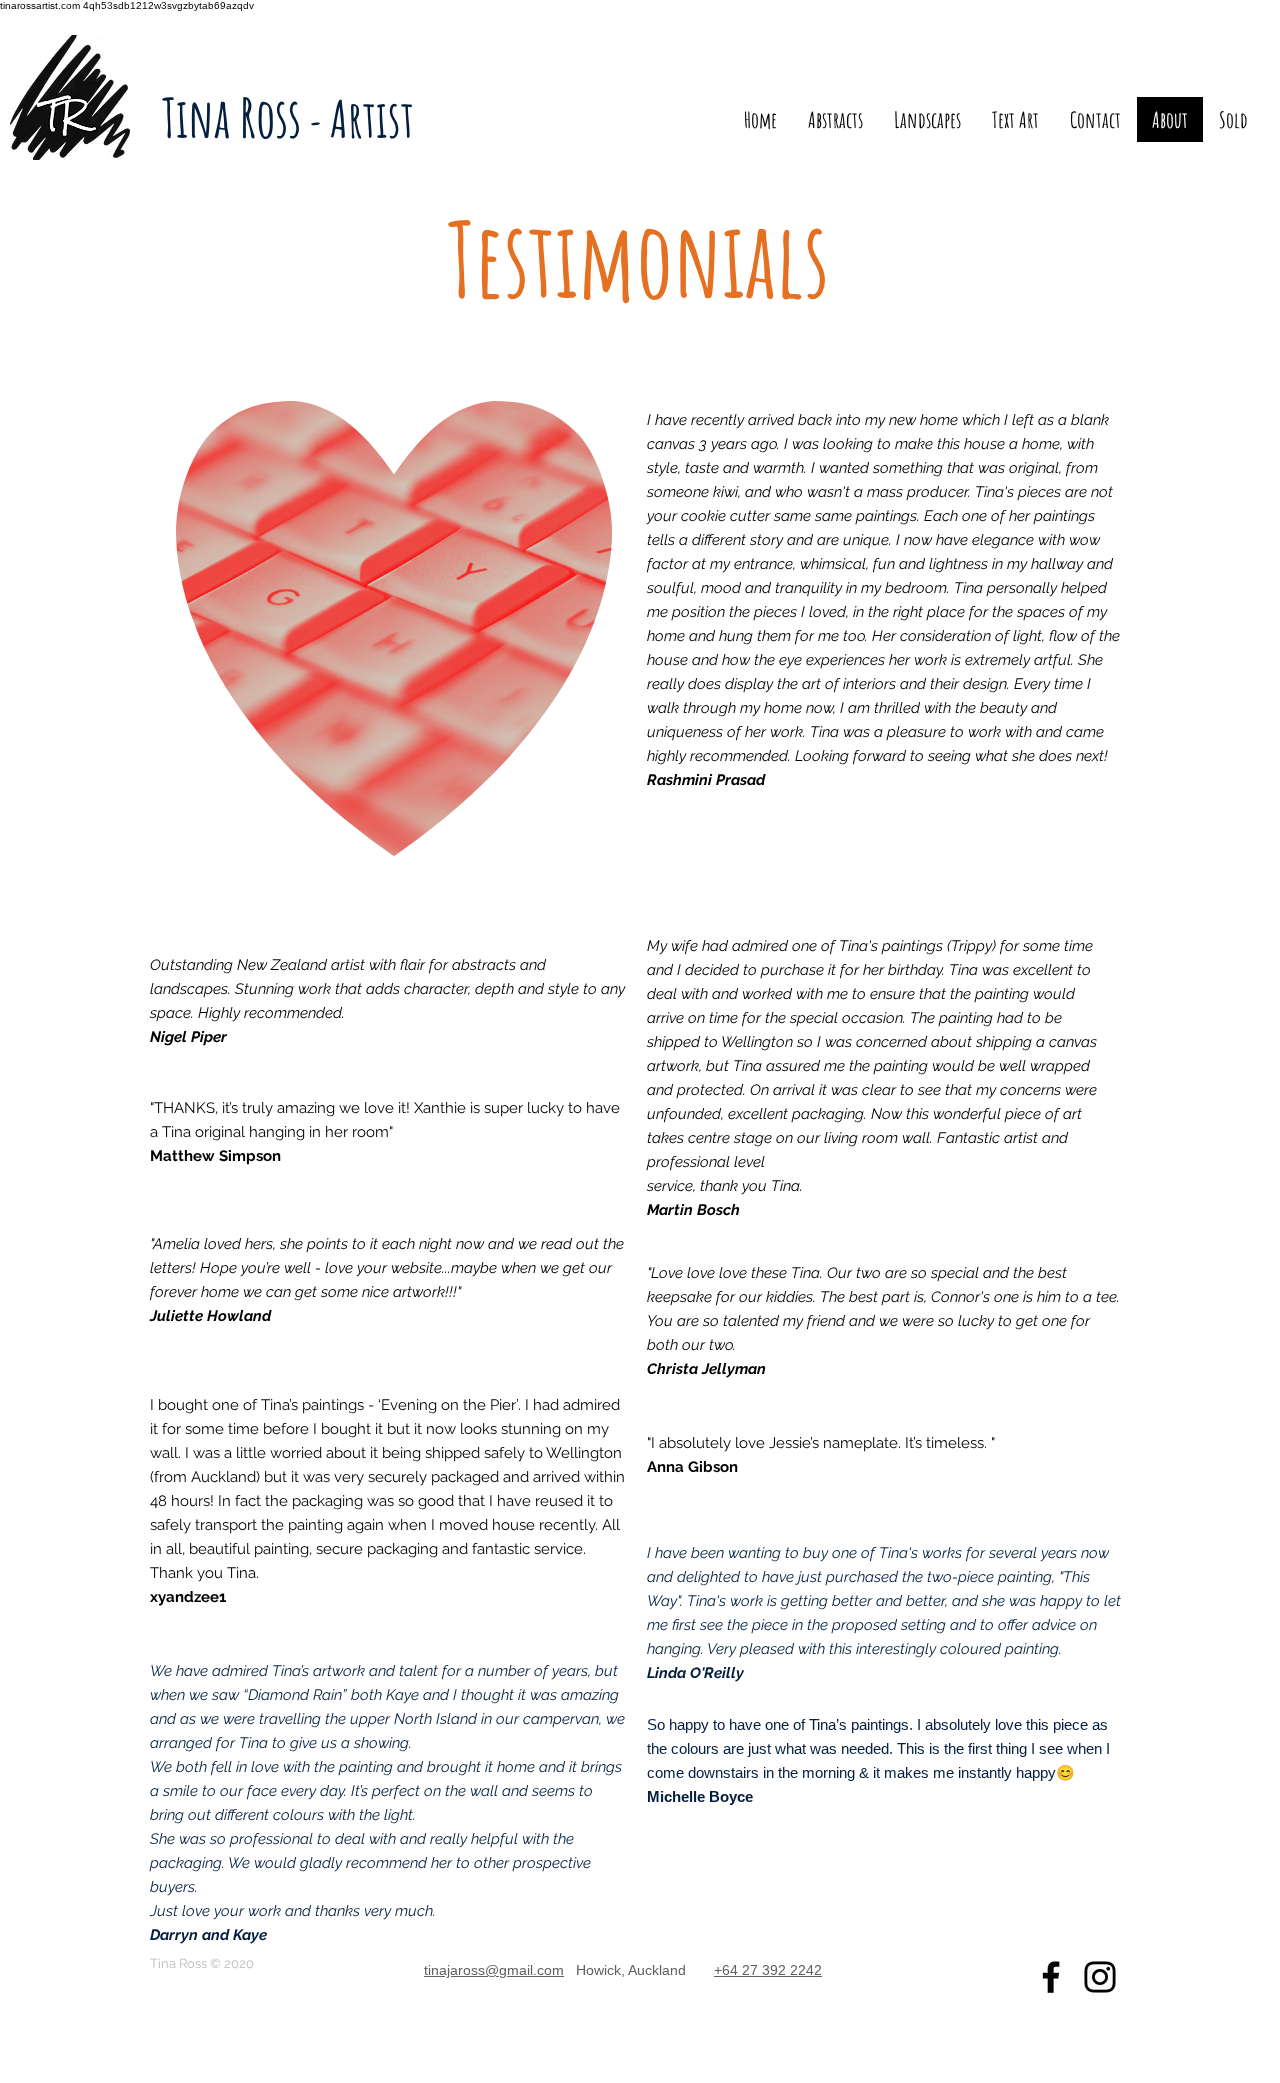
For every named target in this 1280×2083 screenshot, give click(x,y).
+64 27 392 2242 (768, 1970)
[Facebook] (1051, 1977)
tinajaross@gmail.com (494, 1970)
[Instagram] (1100, 1977)
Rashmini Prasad (706, 780)
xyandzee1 (188, 1597)
